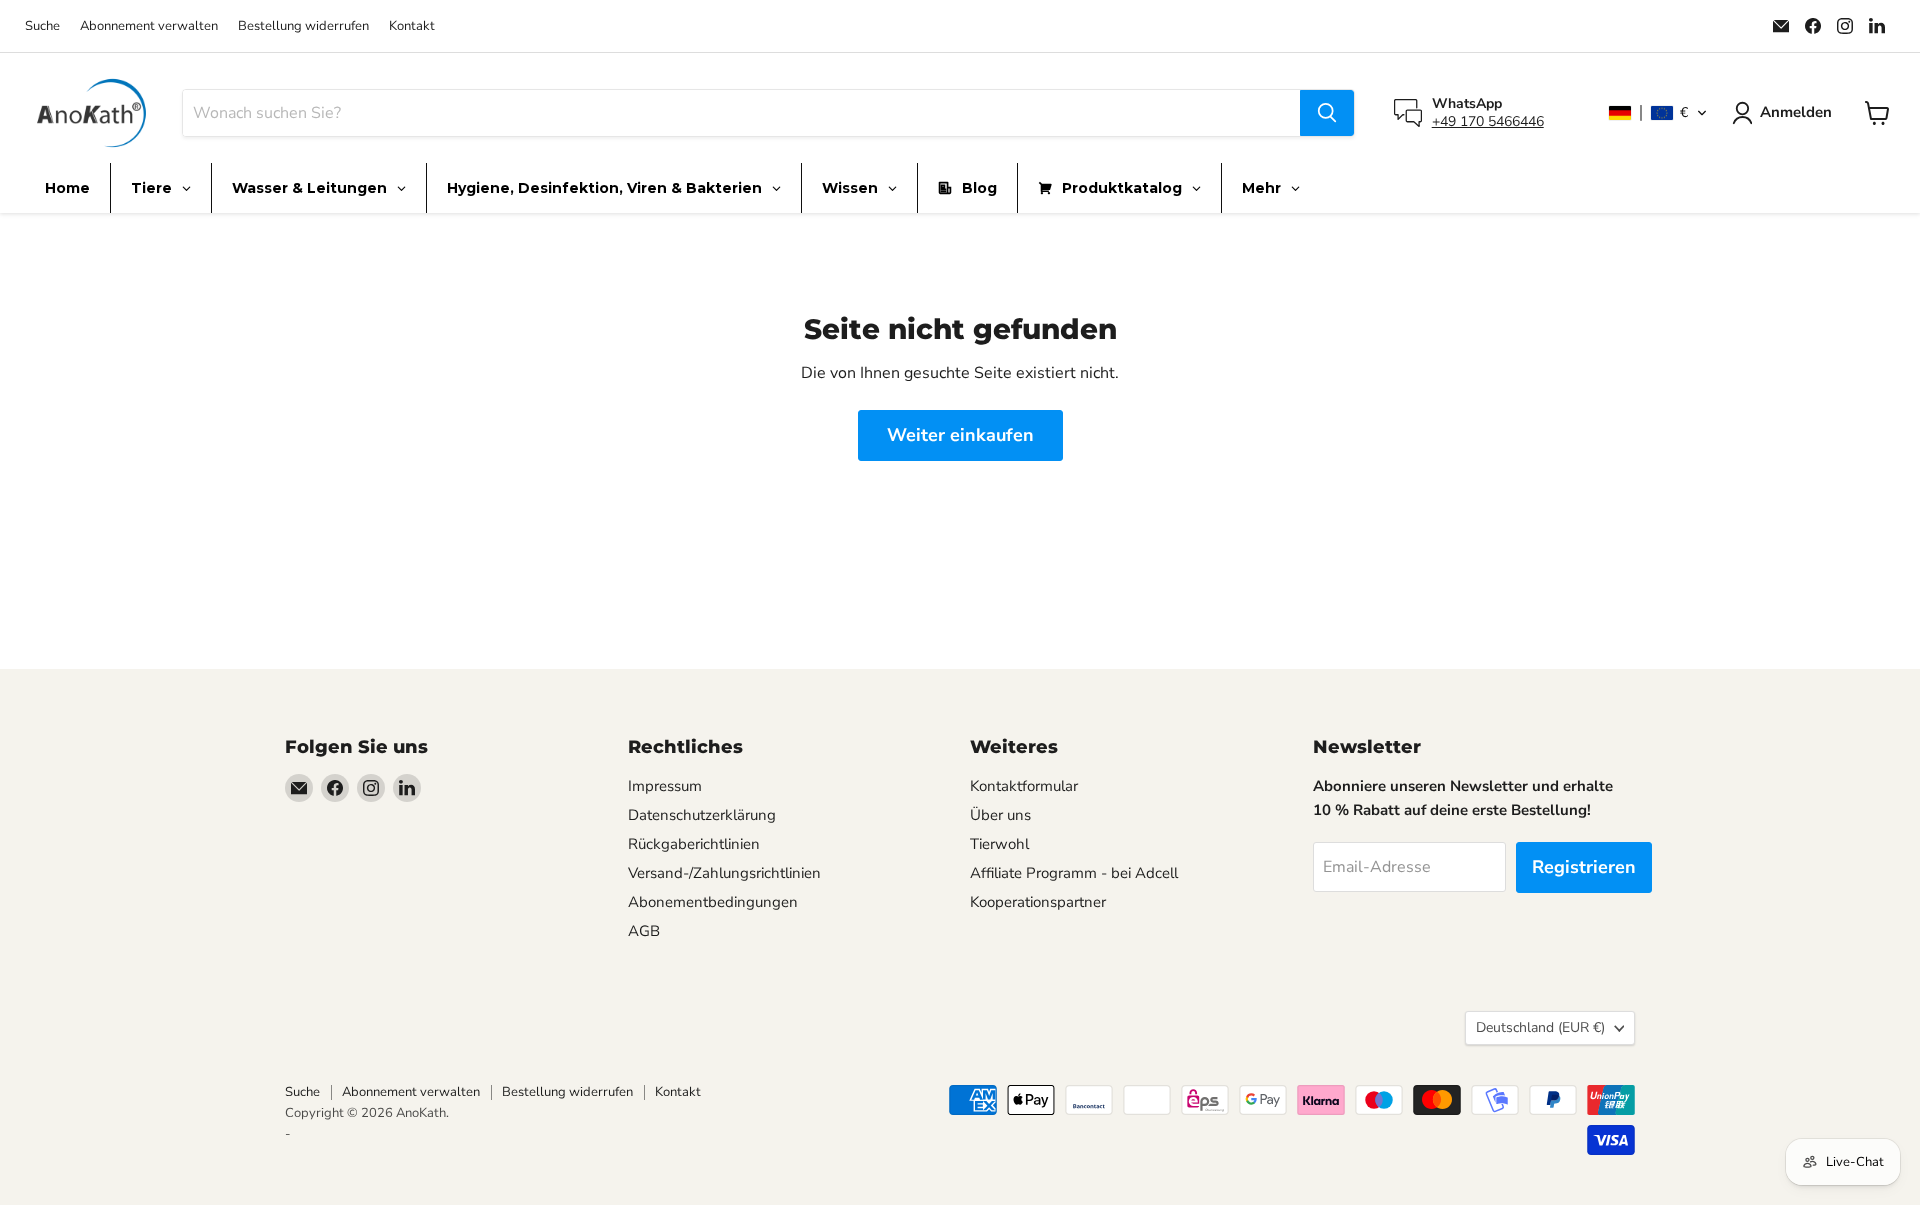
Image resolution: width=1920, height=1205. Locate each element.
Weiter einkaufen (960, 435)
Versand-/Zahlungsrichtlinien (724, 873)
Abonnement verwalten (149, 26)
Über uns (1000, 815)
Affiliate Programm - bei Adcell (1074, 873)
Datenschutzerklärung (702, 815)
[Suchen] (1327, 113)
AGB (644, 931)
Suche (42, 26)
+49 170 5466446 (1488, 121)
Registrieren (1584, 867)
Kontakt (412, 26)
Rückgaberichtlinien (694, 844)
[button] (1658, 113)
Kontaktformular (1024, 786)
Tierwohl (999, 844)
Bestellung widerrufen (303, 26)
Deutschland (1540, 1027)
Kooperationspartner (1038, 902)
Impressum (665, 786)
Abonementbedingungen (713, 902)
